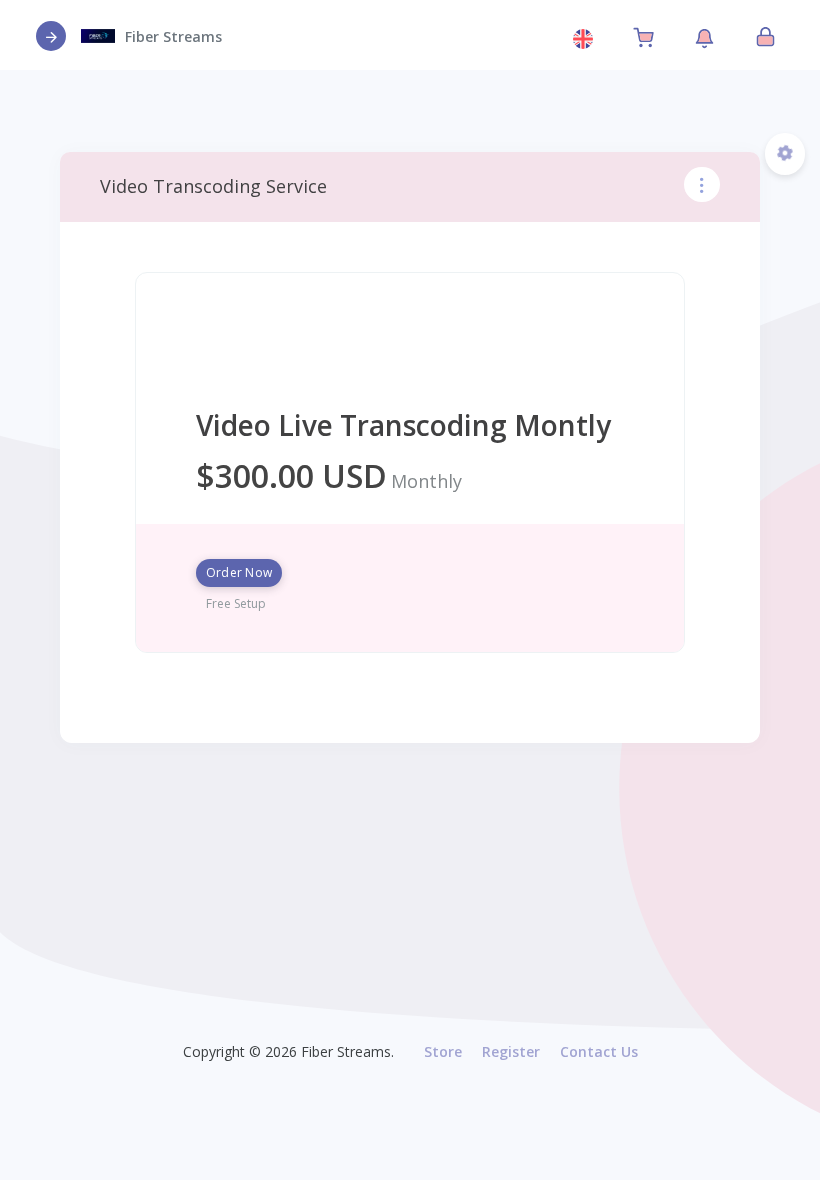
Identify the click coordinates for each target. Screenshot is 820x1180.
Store (443, 1051)
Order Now (239, 572)
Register (511, 1051)
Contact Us (599, 1051)
